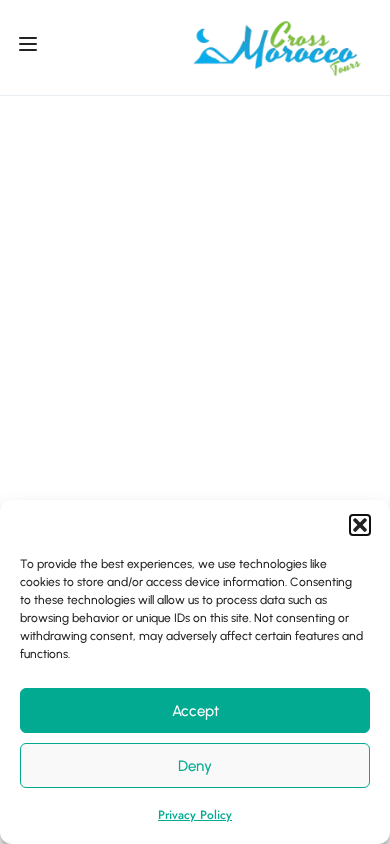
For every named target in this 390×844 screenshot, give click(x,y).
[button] (360, 525)
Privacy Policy (195, 815)
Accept (195, 711)
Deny (195, 766)
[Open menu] (30, 47)
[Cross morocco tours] (276, 45)
